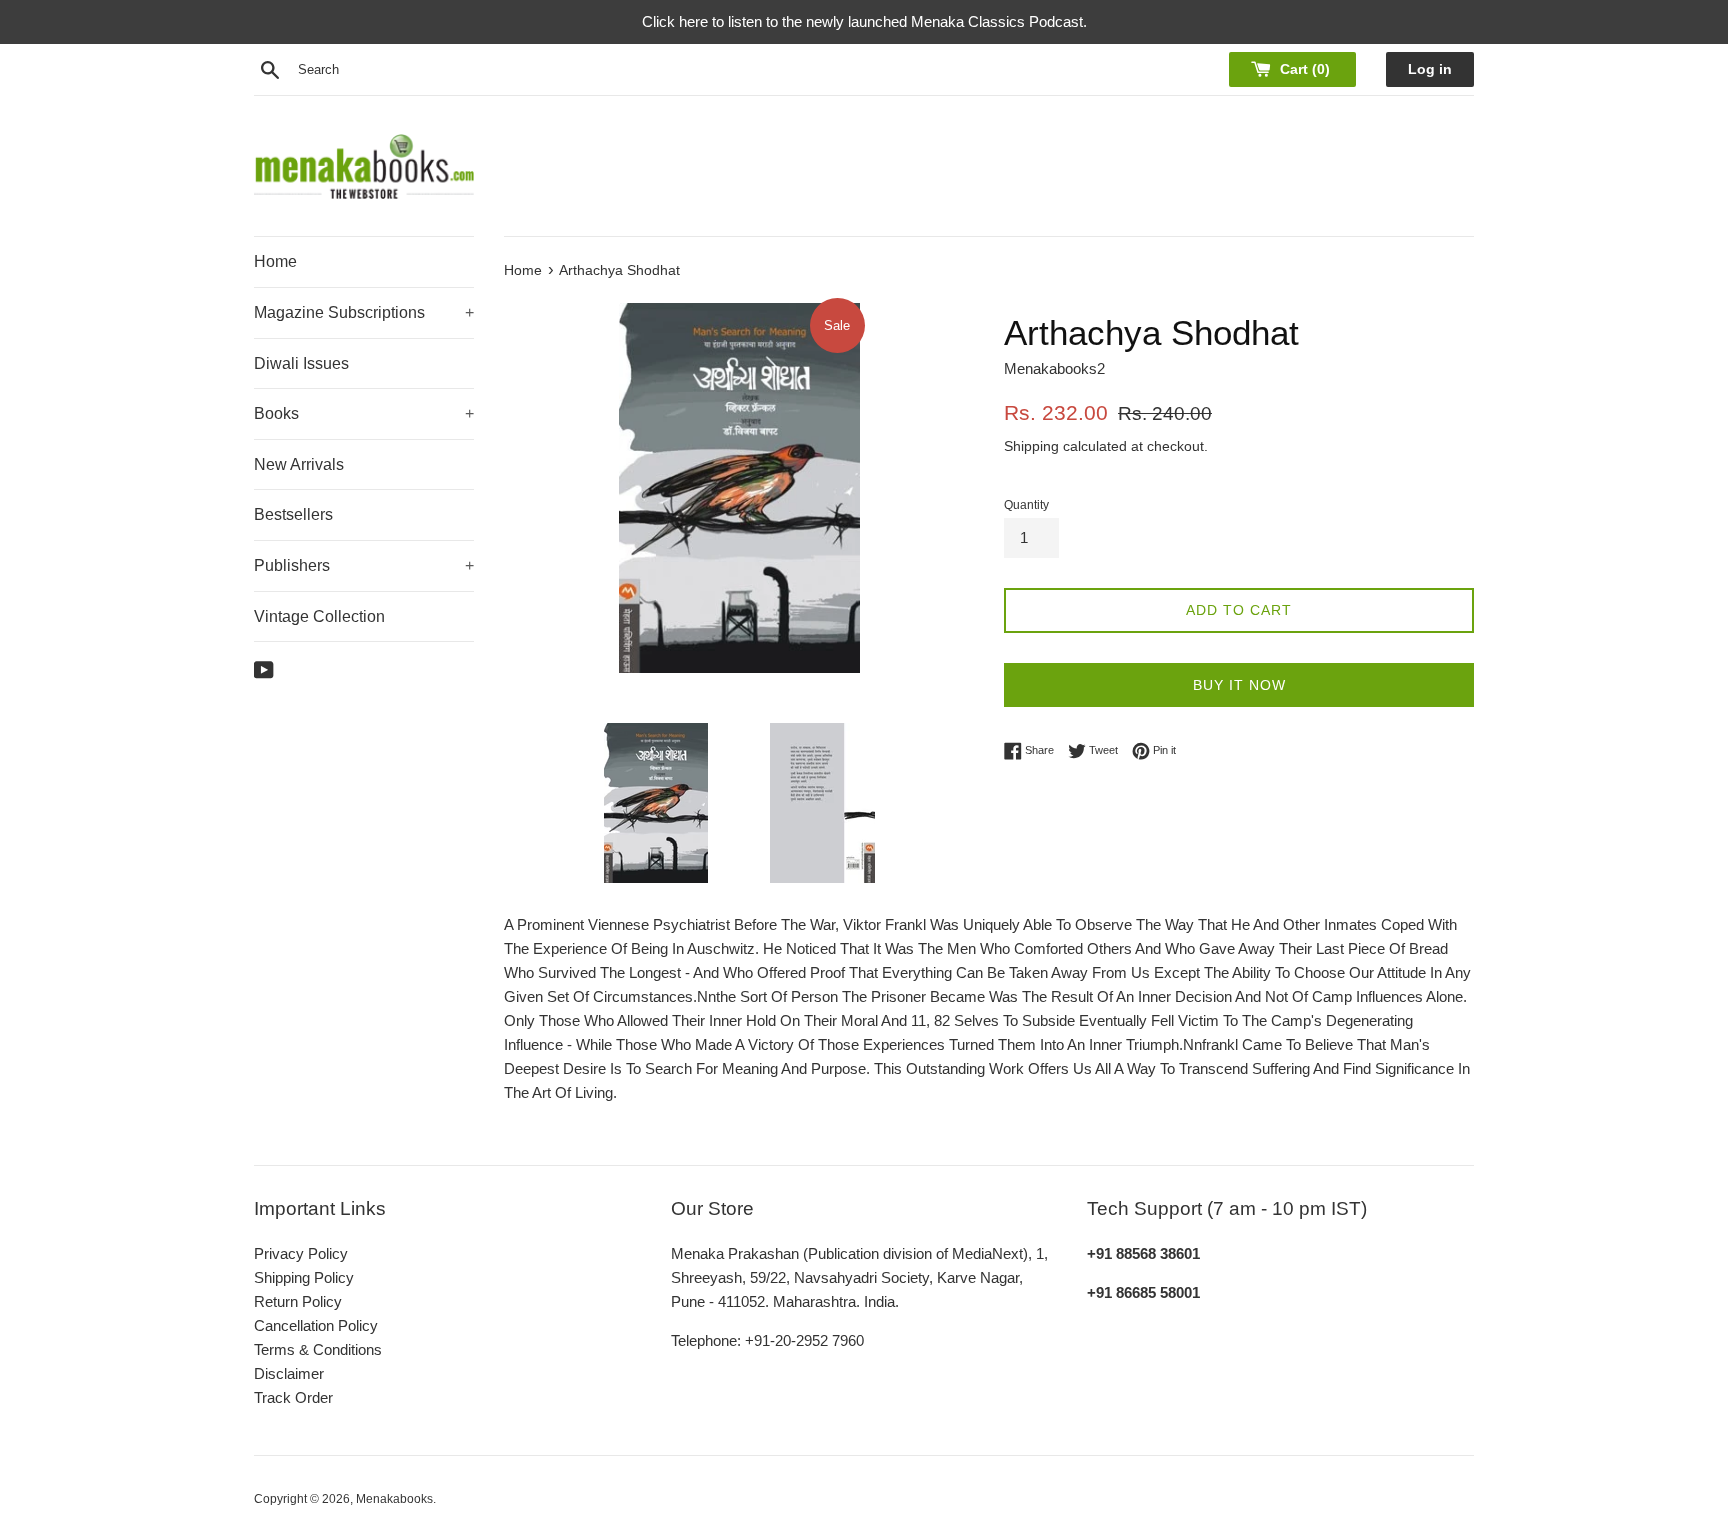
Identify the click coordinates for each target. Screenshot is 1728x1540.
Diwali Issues (301, 363)
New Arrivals (299, 464)
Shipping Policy (304, 1277)
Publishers (364, 565)
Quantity (1026, 505)
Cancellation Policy (316, 1325)
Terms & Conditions (318, 1349)
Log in (1430, 69)
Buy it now (1239, 685)
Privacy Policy (301, 1253)
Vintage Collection (319, 616)
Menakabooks (394, 1499)
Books (364, 413)
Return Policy (298, 1301)
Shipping (1031, 446)
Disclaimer (289, 1373)
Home (275, 261)
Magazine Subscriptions (364, 312)
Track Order (293, 1397)
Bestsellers (293, 514)
